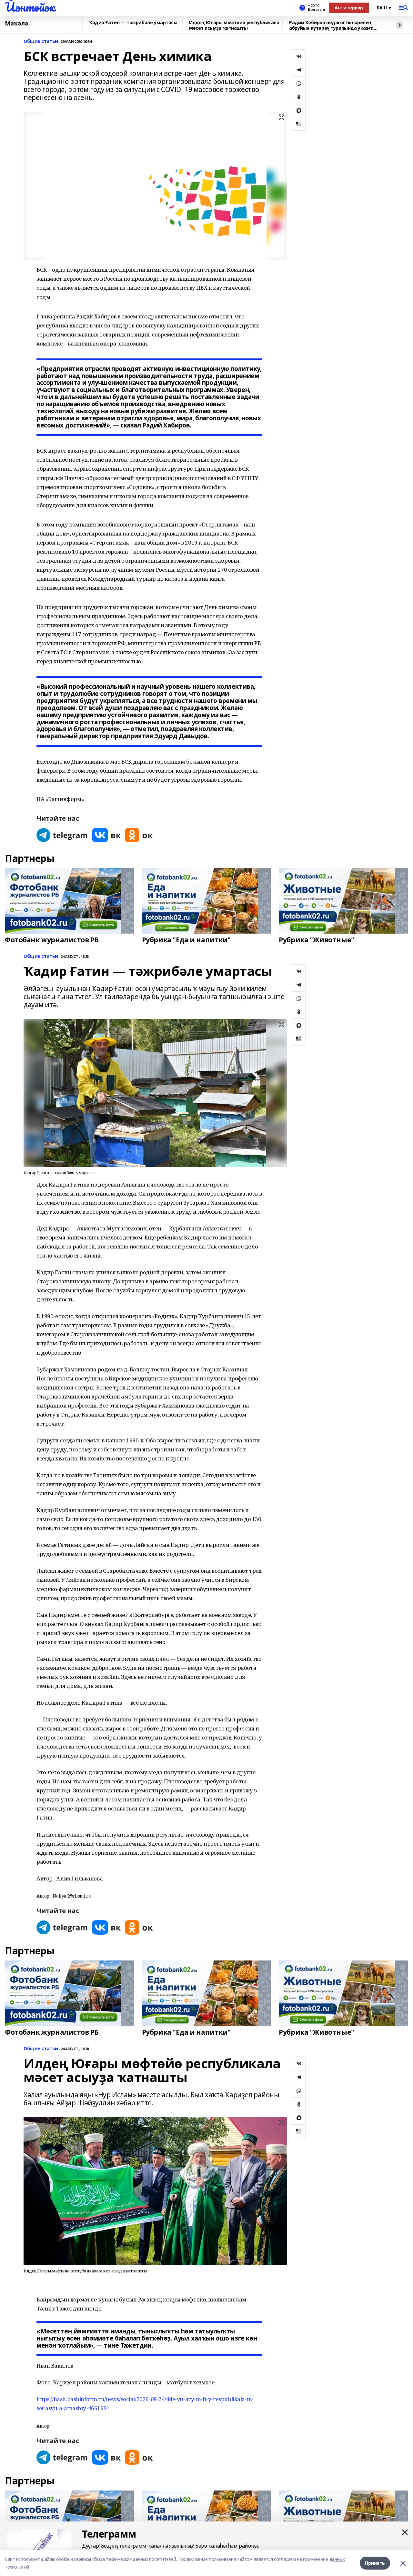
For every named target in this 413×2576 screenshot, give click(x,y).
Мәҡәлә (16, 24)
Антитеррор (349, 8)
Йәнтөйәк (30, 7)
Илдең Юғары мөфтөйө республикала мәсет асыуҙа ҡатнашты (234, 25)
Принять (375, 2563)
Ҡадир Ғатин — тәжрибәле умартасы (133, 23)
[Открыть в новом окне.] (62, 835)
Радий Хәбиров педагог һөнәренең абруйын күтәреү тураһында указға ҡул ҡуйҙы (331, 25)
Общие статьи (41, 41)
